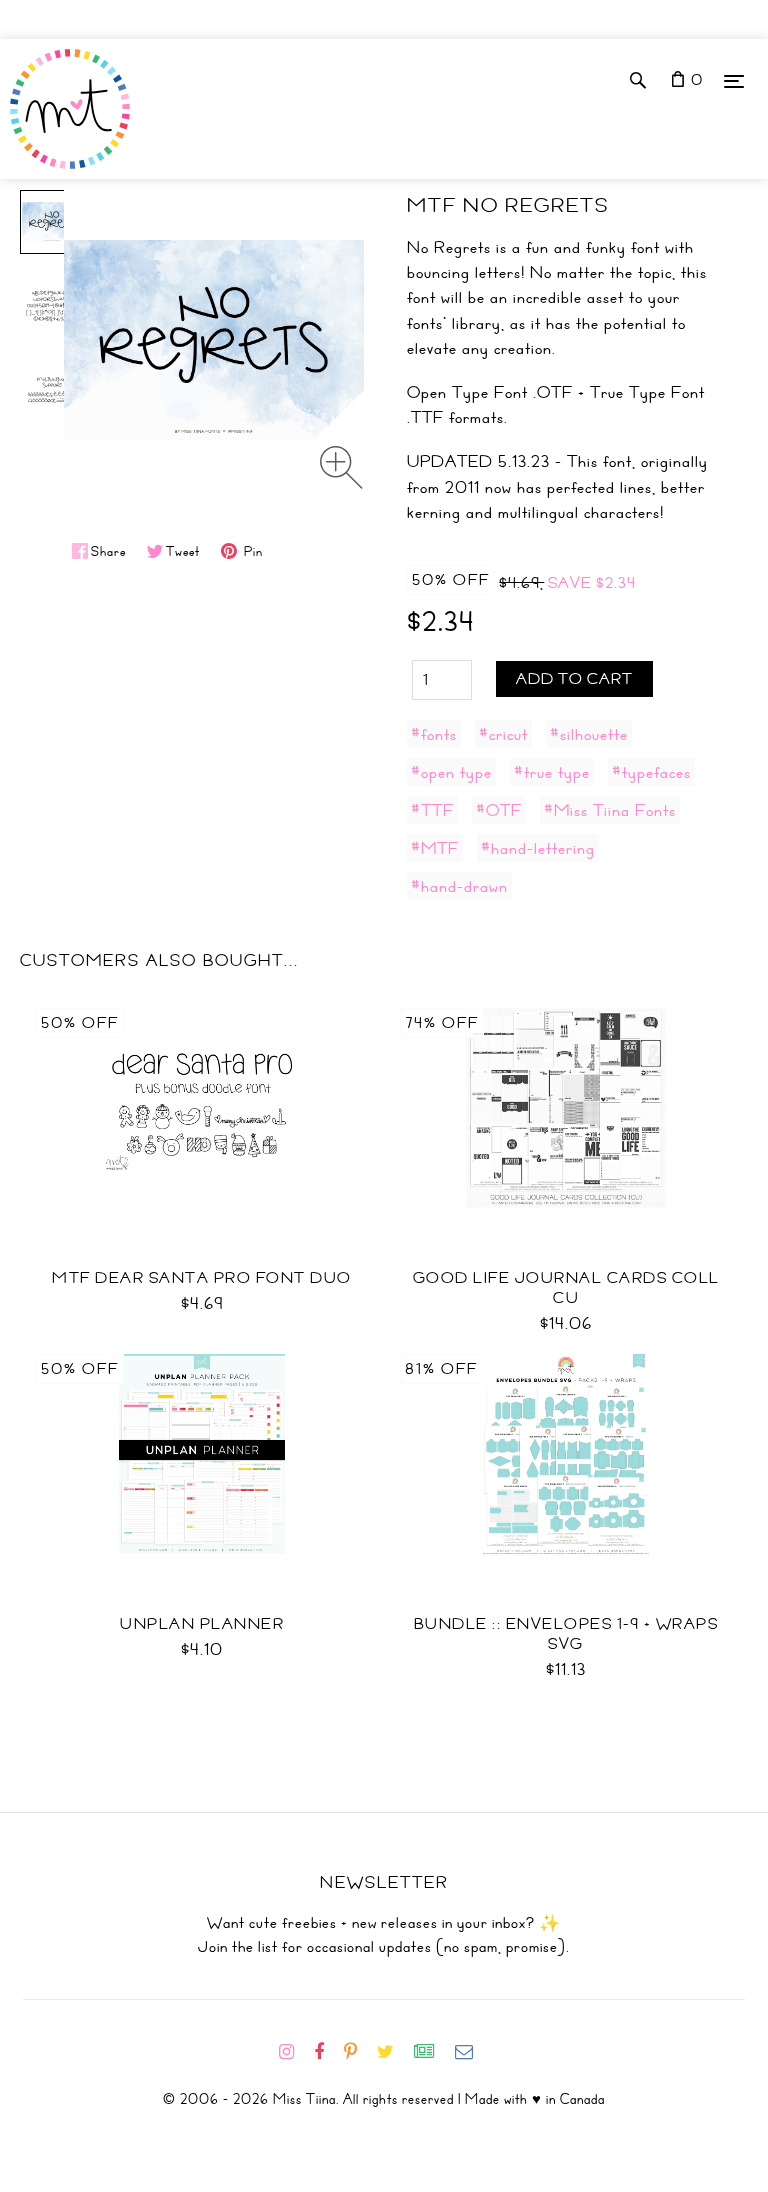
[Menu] (734, 80)
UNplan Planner (202, 1624)
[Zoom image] (341, 467)
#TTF (432, 810)
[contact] (472, 2052)
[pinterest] (358, 2052)
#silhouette (589, 734)
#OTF (499, 810)
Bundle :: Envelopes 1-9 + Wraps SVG (566, 1634)
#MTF (435, 848)
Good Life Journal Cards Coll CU (566, 1288)
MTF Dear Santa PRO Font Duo (202, 1278)
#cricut (503, 734)
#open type (451, 772)
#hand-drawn (459, 886)
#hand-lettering (538, 848)
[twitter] (393, 2052)
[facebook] (327, 2052)
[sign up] (432, 2052)
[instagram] (294, 2052)
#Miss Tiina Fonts (610, 810)
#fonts (434, 734)
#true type (552, 772)
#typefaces (651, 772)
